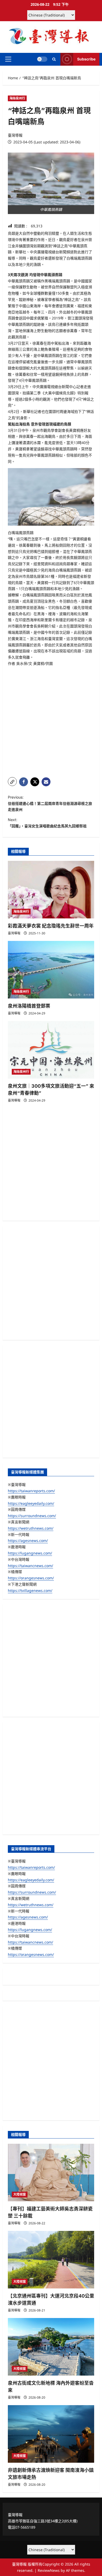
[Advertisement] (51, 720)
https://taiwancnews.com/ (30, 1566)
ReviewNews (49, 2570)
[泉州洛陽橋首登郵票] (51, 970)
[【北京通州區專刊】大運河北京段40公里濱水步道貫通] (51, 2260)
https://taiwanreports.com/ (31, 1491)
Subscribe (86, 59)
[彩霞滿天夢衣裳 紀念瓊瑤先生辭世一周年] (51, 890)
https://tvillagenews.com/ (30, 1590)
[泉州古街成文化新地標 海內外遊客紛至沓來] (51, 2347)
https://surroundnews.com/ (32, 1516)
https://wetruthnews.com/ (31, 1528)
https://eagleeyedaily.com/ (31, 1503)
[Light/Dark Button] (42, 59)
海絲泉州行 (17, 98)
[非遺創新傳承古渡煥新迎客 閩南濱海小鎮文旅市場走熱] (51, 2434)
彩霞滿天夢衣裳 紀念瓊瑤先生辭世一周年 (51, 926)
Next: (47, 823)
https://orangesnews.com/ (31, 1578)
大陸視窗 (20, 2194)
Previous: (50, 803)
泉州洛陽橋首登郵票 (29, 1006)
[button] (8, 59)
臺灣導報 (15, 135)
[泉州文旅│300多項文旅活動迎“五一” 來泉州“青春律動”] (51, 1050)
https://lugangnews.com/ (30, 1553)
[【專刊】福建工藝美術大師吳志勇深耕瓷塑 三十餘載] (51, 2173)
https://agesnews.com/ (28, 1540)
